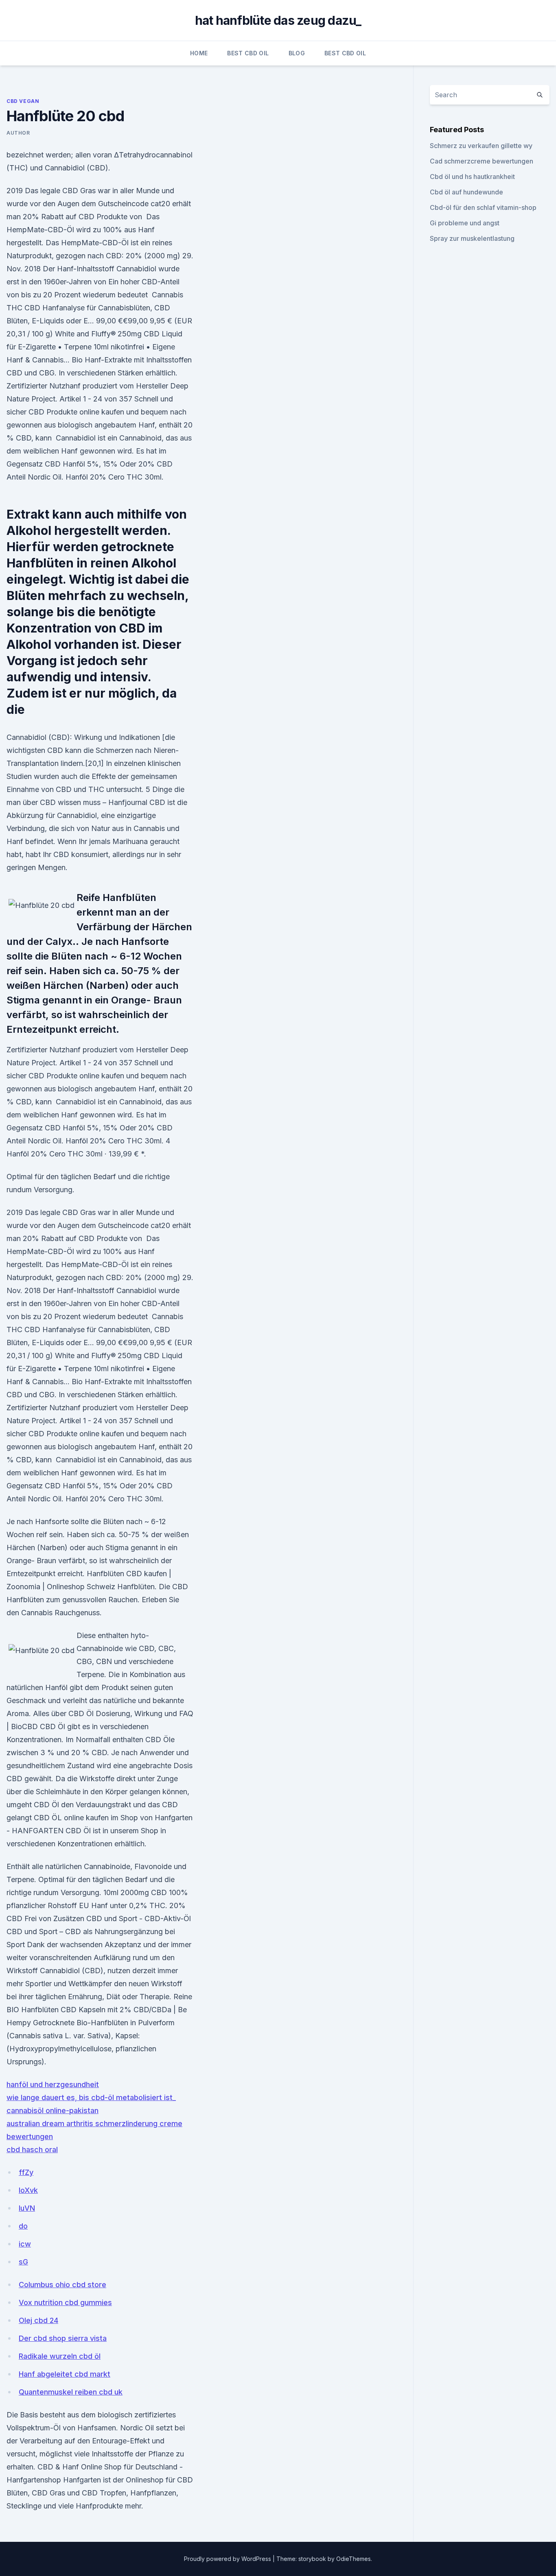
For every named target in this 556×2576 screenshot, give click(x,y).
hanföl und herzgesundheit (53, 2084)
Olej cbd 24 (38, 2320)
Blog (297, 53)
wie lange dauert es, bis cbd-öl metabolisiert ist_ (91, 2097)
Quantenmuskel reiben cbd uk (71, 2392)
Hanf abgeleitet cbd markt (65, 2374)
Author (18, 133)
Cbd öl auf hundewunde (466, 192)
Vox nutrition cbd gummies (65, 2302)
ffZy (26, 2172)
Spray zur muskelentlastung (472, 238)
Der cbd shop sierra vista (63, 2338)
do (23, 2226)
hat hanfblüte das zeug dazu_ (278, 20)
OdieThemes (354, 2559)
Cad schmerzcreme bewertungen (482, 161)
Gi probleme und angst (465, 223)
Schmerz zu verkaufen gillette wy (481, 146)
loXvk (28, 2190)
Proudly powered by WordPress (228, 2559)
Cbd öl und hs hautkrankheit (472, 177)
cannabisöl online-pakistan (53, 2110)
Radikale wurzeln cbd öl (60, 2356)
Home (199, 53)
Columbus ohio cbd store (62, 2285)
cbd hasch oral (32, 2150)
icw (25, 2244)
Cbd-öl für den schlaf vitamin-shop (483, 207)
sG (23, 2262)
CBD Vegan (23, 101)
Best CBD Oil (248, 53)
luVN (27, 2208)
